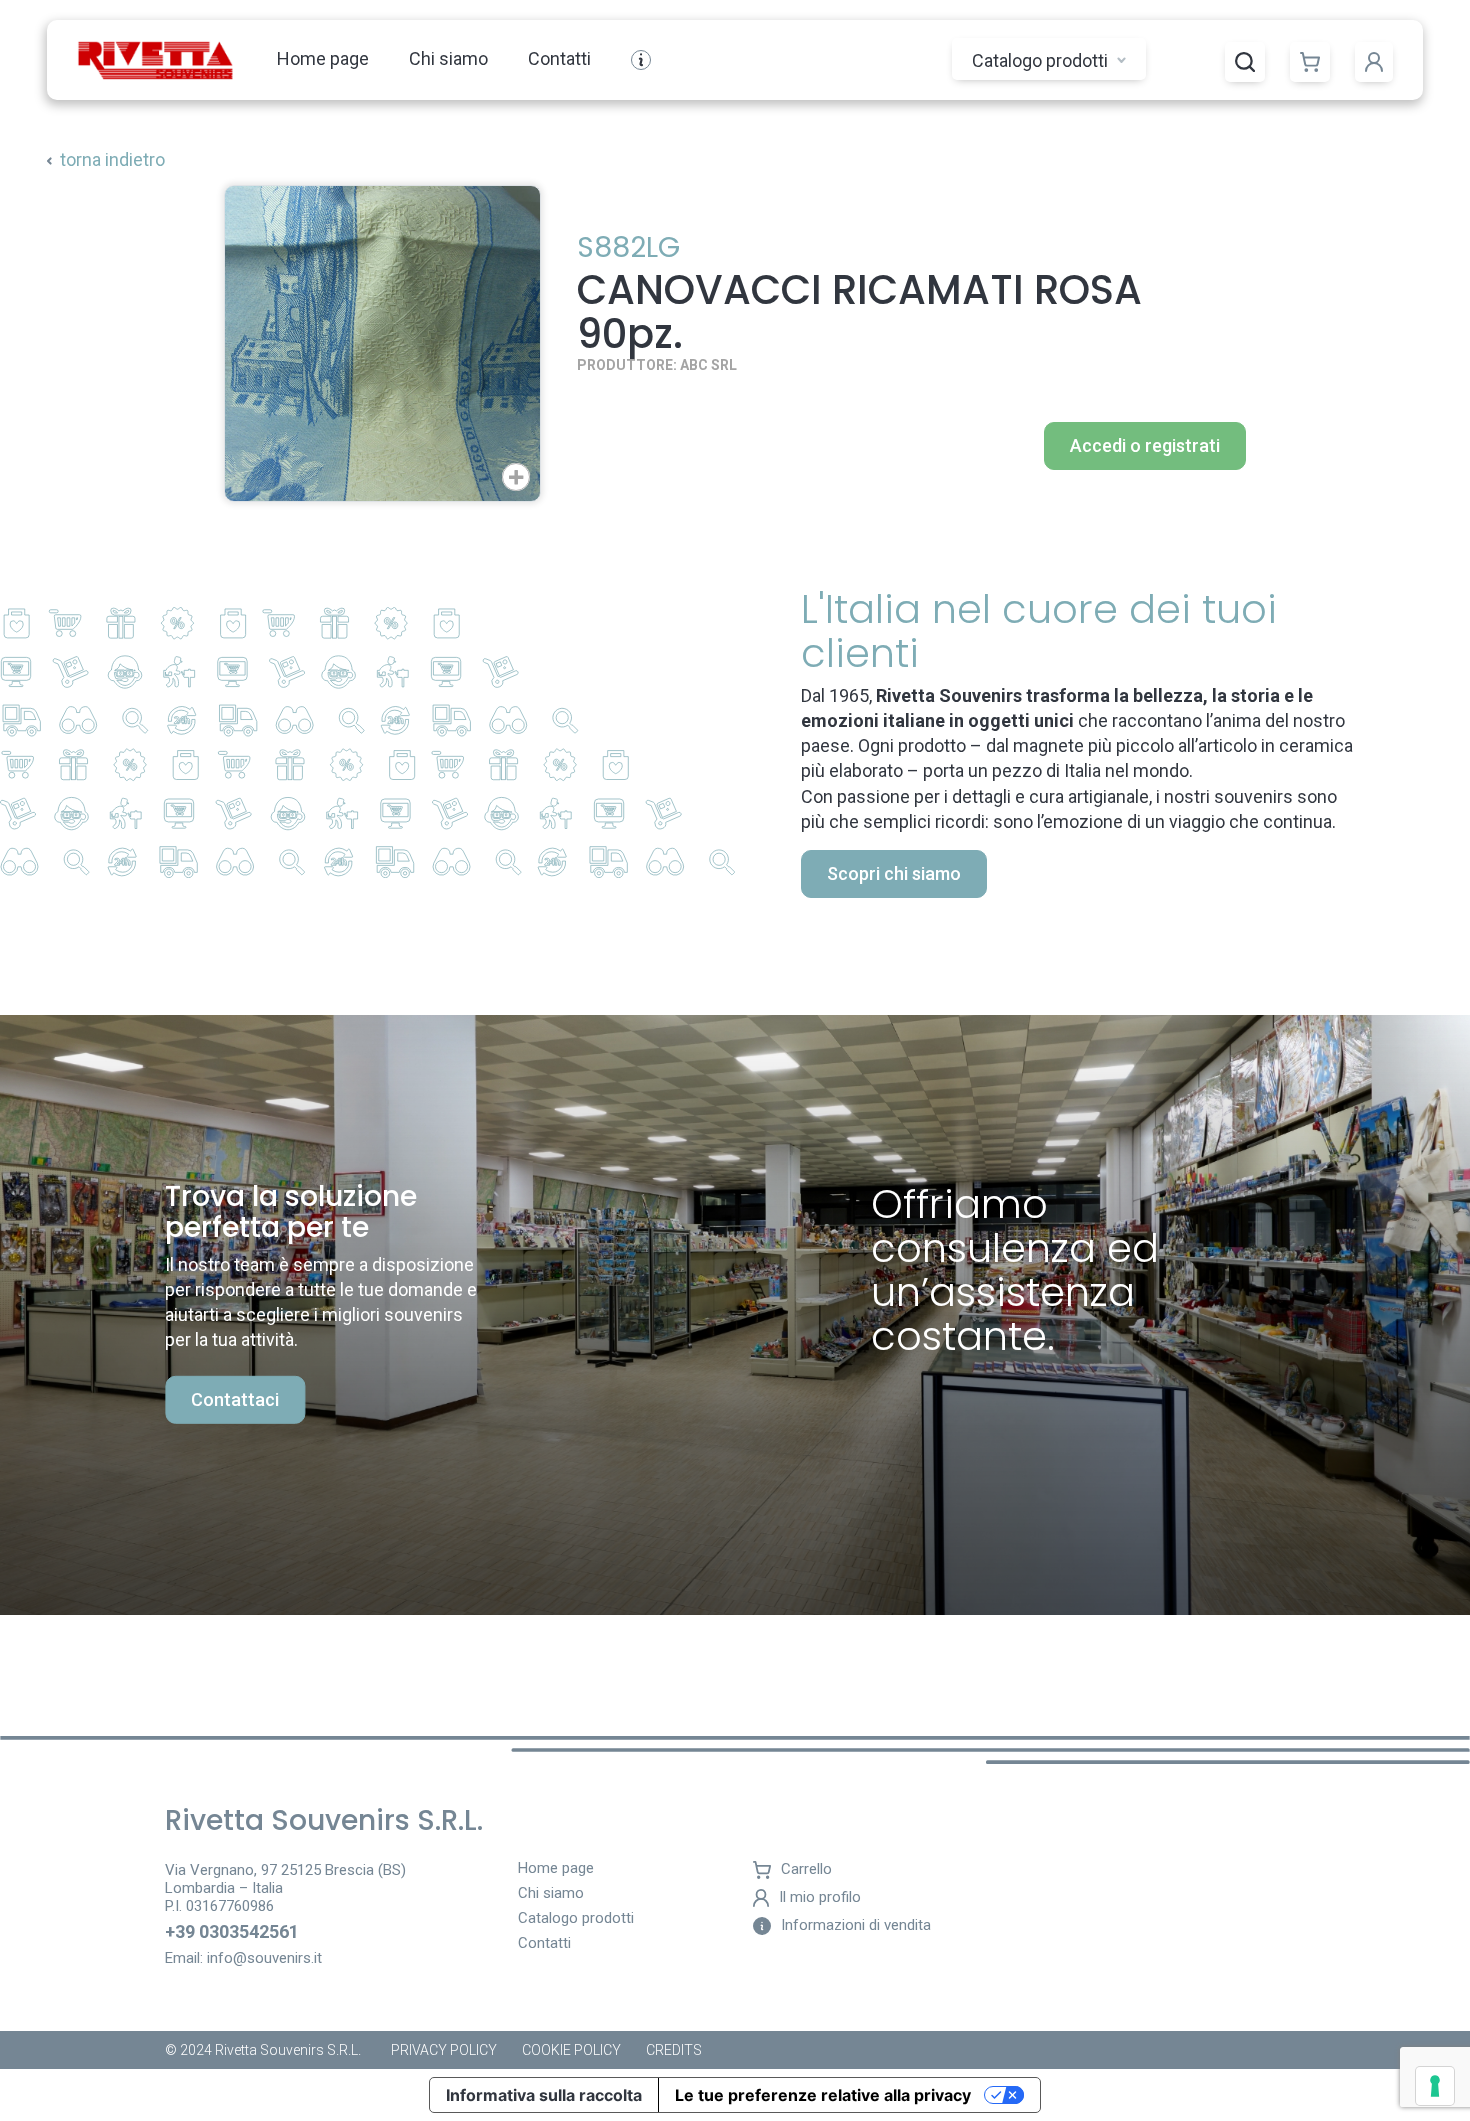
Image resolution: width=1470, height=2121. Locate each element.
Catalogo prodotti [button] (1042, 60)
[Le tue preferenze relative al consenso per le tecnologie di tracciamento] (1435, 2086)
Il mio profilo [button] (820, 1897)
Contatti (559, 59)
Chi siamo (448, 59)
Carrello (806, 1869)
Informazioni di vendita (856, 1925)
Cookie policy (571, 2050)
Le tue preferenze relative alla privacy (823, 2095)
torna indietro (112, 159)
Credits (674, 2050)
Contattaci (235, 1399)
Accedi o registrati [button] (1145, 445)
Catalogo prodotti (576, 1919)
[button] (1245, 62)
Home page (323, 59)
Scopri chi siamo (894, 873)
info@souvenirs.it (264, 1958)
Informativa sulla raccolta (544, 2095)
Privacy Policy (444, 2050)
